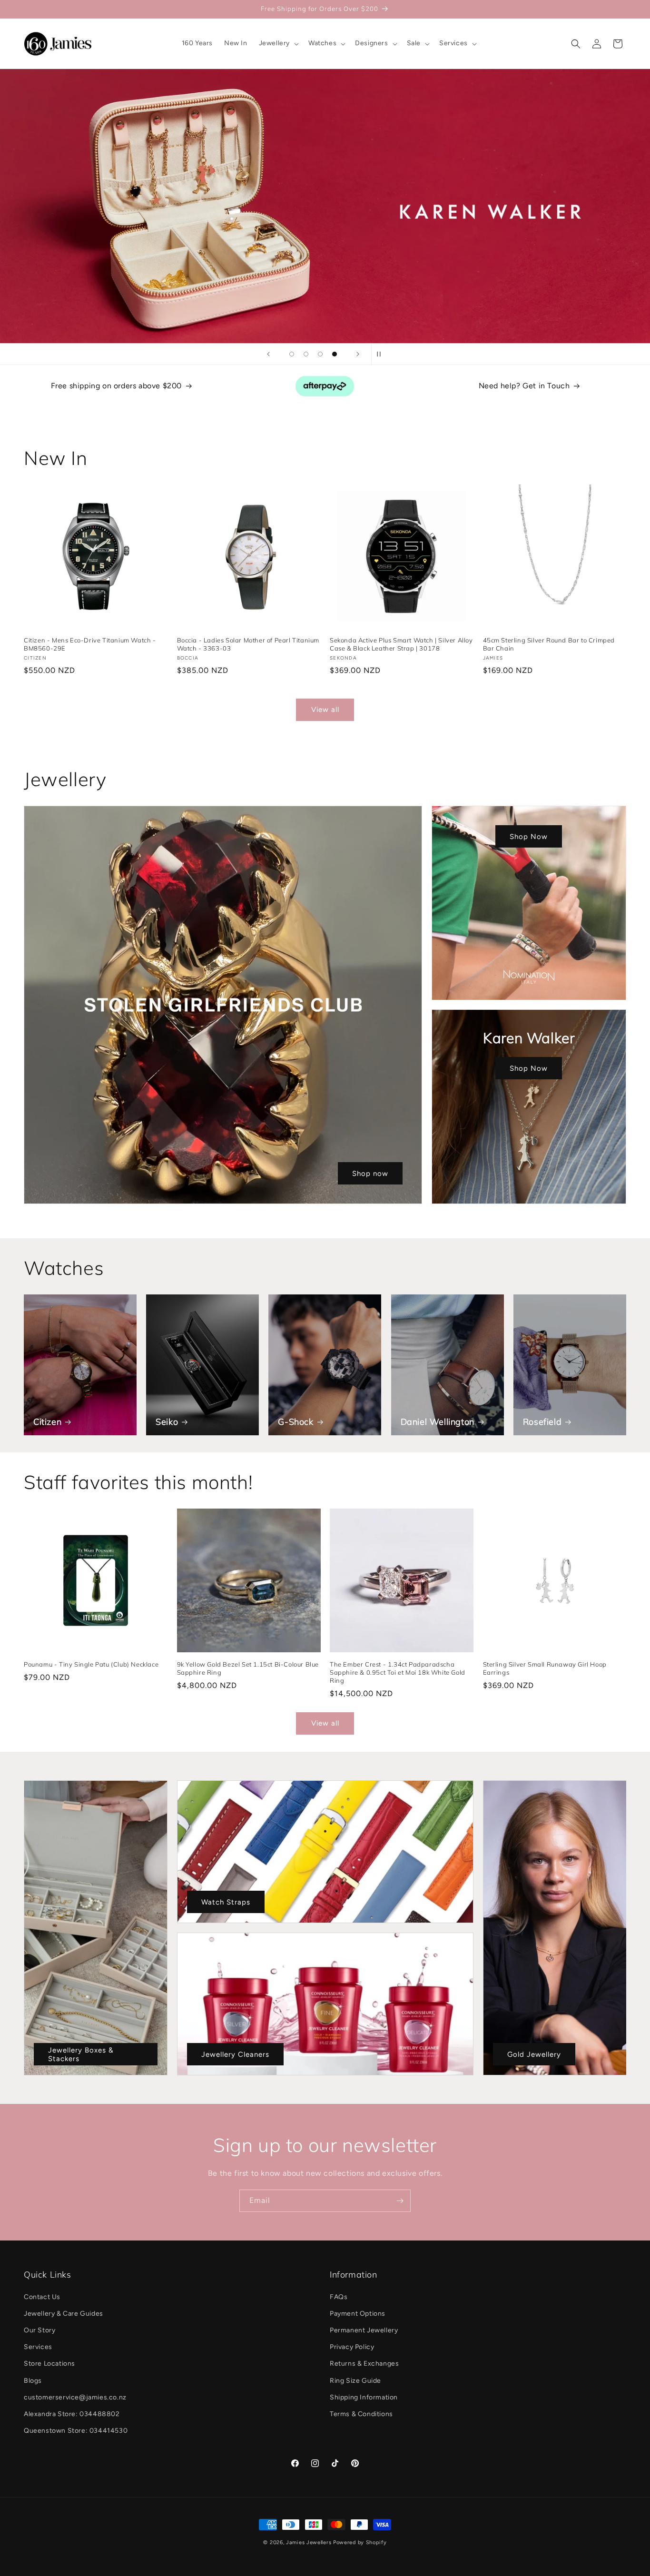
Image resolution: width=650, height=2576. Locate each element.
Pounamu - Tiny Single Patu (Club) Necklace (91, 1664)
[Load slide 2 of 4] (306, 354)
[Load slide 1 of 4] (292, 354)
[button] (278, 43)
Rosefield (542, 1422)
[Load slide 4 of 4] (335, 354)
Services (38, 2347)
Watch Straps (226, 1902)
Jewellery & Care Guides (64, 2314)
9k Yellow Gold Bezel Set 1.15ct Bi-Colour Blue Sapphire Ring (248, 1668)
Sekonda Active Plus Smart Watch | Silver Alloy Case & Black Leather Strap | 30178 (401, 644)
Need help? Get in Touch (524, 386)
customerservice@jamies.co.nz (75, 2397)
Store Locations (49, 2364)
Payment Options (358, 2314)
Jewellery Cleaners (235, 2054)
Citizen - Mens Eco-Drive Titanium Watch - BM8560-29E (90, 644)
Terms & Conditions (361, 2414)
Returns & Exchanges (364, 2364)
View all (325, 710)
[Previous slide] (268, 354)
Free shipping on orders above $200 (116, 386)
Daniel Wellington (438, 1422)
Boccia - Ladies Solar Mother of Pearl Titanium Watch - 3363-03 (248, 644)
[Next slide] (358, 354)
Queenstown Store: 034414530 (76, 2431)
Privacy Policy (352, 2347)
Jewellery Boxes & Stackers (81, 2054)
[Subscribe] (400, 2201)
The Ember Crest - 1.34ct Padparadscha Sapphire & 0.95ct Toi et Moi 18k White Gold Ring (398, 1672)
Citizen (47, 1422)
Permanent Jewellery (364, 2330)
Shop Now (529, 836)
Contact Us (42, 2297)
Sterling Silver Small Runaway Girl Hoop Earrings (545, 1668)
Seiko (167, 1422)
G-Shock (295, 1422)
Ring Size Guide (355, 2381)
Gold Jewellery (534, 2054)
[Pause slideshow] (382, 354)
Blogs (33, 2381)
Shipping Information (364, 2397)
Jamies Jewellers (309, 2542)
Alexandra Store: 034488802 (72, 2414)
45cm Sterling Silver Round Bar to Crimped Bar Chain (549, 644)
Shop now (370, 1173)
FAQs (339, 2297)
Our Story (39, 2330)
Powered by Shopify (360, 2542)
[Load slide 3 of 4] (320, 354)
